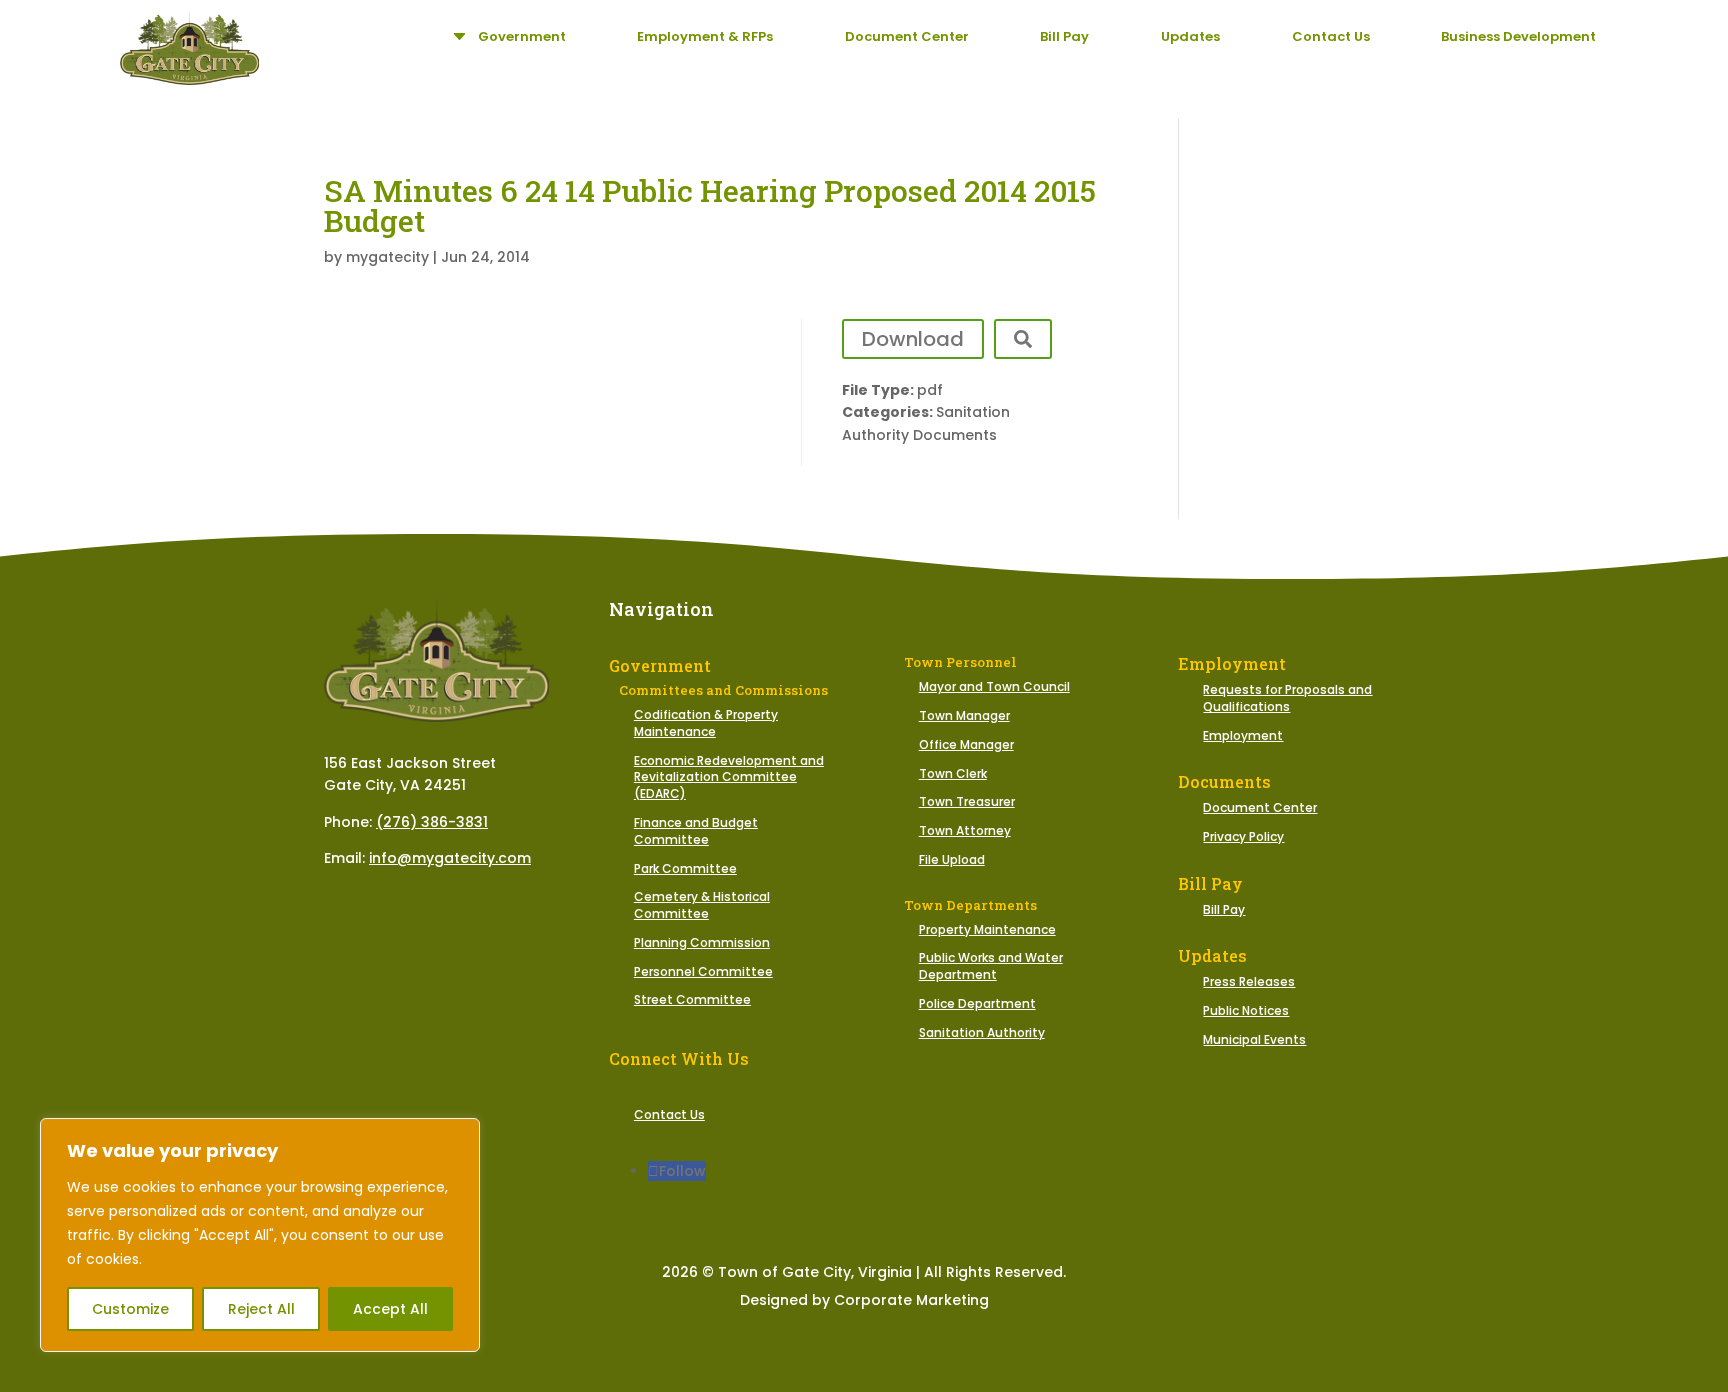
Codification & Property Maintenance (706, 723)
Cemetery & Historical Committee (702, 905)
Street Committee (692, 999)
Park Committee (685, 868)
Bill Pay (1224, 909)
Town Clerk (953, 773)
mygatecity (387, 257)
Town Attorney (965, 830)
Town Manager (964, 715)
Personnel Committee (703, 971)
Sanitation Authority (982, 1032)
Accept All (390, 1309)
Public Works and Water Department (991, 966)
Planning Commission (702, 942)
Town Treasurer (967, 801)
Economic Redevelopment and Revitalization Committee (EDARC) (729, 777)
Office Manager (966, 744)
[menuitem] (507, 36)
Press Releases (1249, 981)
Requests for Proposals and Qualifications (1287, 698)
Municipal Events (1254, 1039)
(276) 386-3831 (432, 822)
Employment (1243, 735)
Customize (130, 1309)
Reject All (261, 1309)
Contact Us (669, 1114)
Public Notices (1246, 1010)
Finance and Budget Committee (696, 831)
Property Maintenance (987, 929)
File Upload (952, 859)
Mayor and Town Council (994, 686)
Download (913, 339)
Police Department (977, 1003)
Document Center (1260, 807)
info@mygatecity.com (450, 858)
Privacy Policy (1243, 836)
